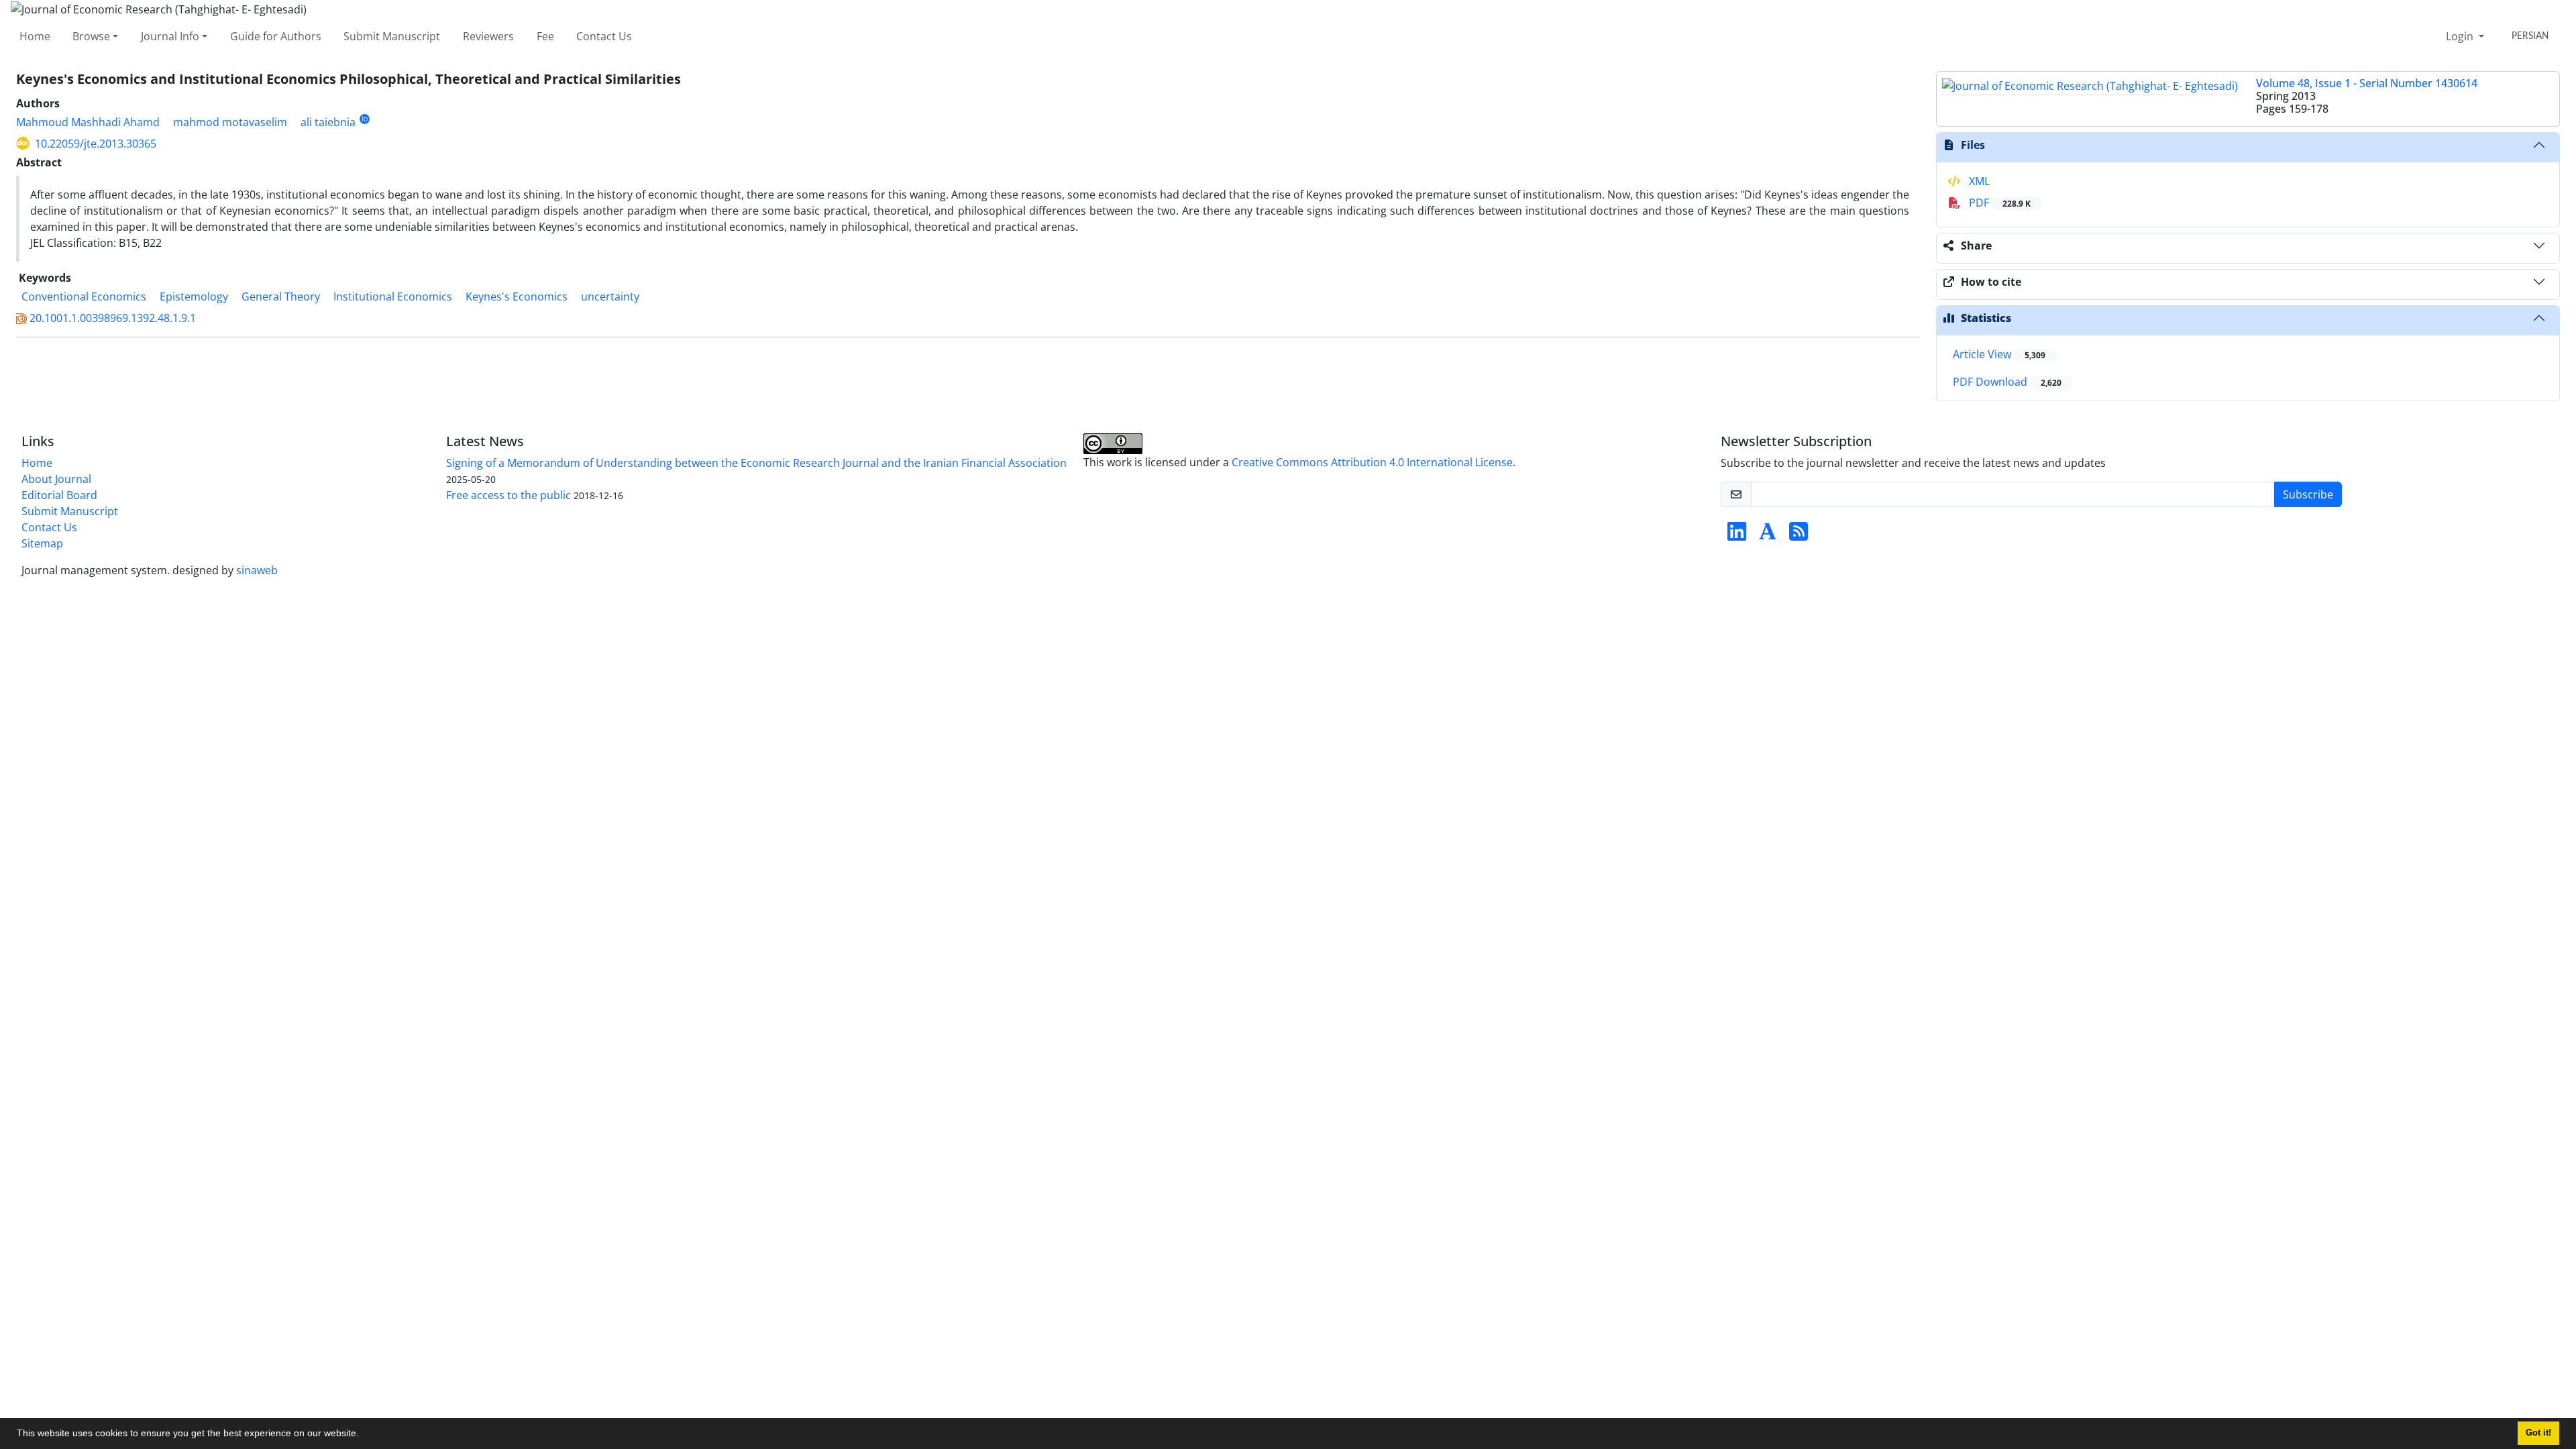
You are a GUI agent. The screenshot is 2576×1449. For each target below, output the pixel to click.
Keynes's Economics (517, 297)
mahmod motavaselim (230, 122)
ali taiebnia (328, 122)
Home (35, 36)
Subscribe (2308, 494)
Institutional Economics (393, 297)
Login (2461, 36)
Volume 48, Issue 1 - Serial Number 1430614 (2367, 83)
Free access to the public (508, 495)
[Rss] (1799, 535)
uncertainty (610, 297)
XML (1978, 181)
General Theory (281, 297)
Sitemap (42, 543)
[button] (364, 1435)
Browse (91, 36)
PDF (1998, 203)
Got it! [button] (2538, 1433)
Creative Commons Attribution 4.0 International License (1372, 462)
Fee (545, 36)
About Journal (56, 479)
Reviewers (488, 36)
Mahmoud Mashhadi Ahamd (88, 122)
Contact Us (604, 36)
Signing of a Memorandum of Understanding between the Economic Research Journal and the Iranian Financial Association (756, 463)
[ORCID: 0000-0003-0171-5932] (365, 119)
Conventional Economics (84, 297)
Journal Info (170, 36)
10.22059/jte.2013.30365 (96, 144)
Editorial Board (59, 495)
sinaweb (257, 570)
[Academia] (1768, 535)
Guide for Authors (276, 36)
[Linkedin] (1737, 535)
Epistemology (194, 297)
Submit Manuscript (392, 36)
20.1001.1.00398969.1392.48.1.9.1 (113, 318)
